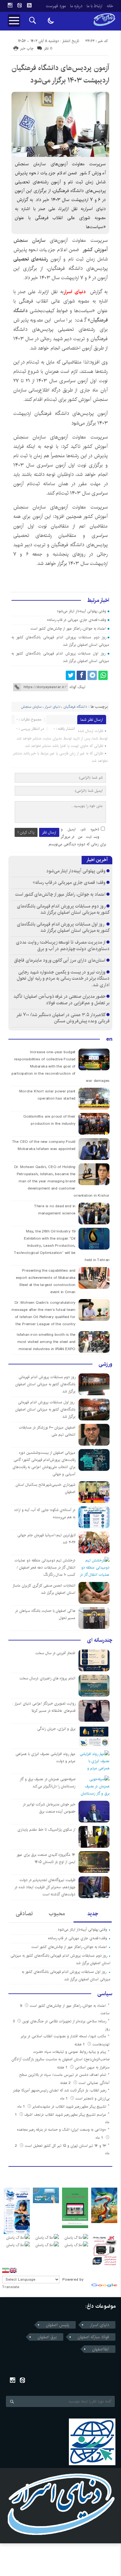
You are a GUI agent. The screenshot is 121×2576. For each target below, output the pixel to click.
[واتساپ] (103, 675)
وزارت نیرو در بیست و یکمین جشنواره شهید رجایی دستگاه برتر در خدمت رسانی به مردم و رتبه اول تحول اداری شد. (63, 978)
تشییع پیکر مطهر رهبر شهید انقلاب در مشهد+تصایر (69, 2107)
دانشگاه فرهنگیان (75, 707)
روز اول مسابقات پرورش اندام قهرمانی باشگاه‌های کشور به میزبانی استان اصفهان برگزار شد (63, 927)
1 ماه (65, 2098)
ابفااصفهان (101, 2349)
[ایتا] (20, 5)
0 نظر (48, 48)
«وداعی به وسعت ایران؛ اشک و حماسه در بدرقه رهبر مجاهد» (61, 2130)
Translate (11, 2287)
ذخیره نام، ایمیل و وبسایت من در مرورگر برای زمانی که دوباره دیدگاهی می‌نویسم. (77, 837)
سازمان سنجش (31, 707)
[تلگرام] (92, 675)
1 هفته (80, 2044)
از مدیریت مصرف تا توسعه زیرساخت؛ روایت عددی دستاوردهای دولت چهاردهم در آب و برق (63, 945)
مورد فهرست (56, 6)
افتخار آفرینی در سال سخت (55, 1653)
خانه (110, 6)
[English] (13, 2270)
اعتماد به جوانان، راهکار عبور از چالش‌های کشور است (68, 629)
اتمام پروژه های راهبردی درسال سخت (47, 1678)
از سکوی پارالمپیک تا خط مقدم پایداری (46, 1830)
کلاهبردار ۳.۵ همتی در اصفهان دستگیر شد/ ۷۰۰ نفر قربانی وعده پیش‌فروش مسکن (63, 1018)
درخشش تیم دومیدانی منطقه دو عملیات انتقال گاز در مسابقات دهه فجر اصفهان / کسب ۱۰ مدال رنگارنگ (45, 1567)
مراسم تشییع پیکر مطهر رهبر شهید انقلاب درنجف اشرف (65, 2115)
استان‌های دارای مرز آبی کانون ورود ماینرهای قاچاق (60, 960)
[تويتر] (70, 675)
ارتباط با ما (94, 6)
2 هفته (66, 2083)
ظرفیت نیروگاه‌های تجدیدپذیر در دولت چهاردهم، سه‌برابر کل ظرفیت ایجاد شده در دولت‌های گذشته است (45, 1887)
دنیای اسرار (76, 292)
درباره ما (76, 6)
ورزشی (105, 1364)
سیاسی (105, 1994)
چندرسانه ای (100, 1640)
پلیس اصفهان (58, 2325)
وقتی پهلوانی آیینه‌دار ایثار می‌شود (81, 611)
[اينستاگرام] (10, 5)
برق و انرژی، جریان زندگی (56, 1729)
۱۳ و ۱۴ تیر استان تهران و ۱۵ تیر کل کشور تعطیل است (65, 2146)
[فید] (29, 5)
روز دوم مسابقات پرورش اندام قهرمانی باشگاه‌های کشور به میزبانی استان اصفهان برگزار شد (63, 909)
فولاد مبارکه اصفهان (93, 2337)
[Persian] (6, 2270)
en (109, 1039)
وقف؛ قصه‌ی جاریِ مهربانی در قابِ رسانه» (77, 620)
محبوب (57, 1914)
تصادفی (24, 1914)
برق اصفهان (47, 2337)
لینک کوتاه (77, 687)
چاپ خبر (27, 48)
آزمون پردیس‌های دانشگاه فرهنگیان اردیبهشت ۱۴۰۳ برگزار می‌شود (60, 74)
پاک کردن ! (26, 832)
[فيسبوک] (81, 675)
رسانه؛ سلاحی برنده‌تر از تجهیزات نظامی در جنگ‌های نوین (64, 2021)
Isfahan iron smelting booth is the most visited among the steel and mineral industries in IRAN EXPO (46, 1342)
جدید (93, 1914)
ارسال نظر (49, 832)
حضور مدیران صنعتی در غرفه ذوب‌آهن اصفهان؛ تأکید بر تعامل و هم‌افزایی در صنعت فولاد (61, 1000)
